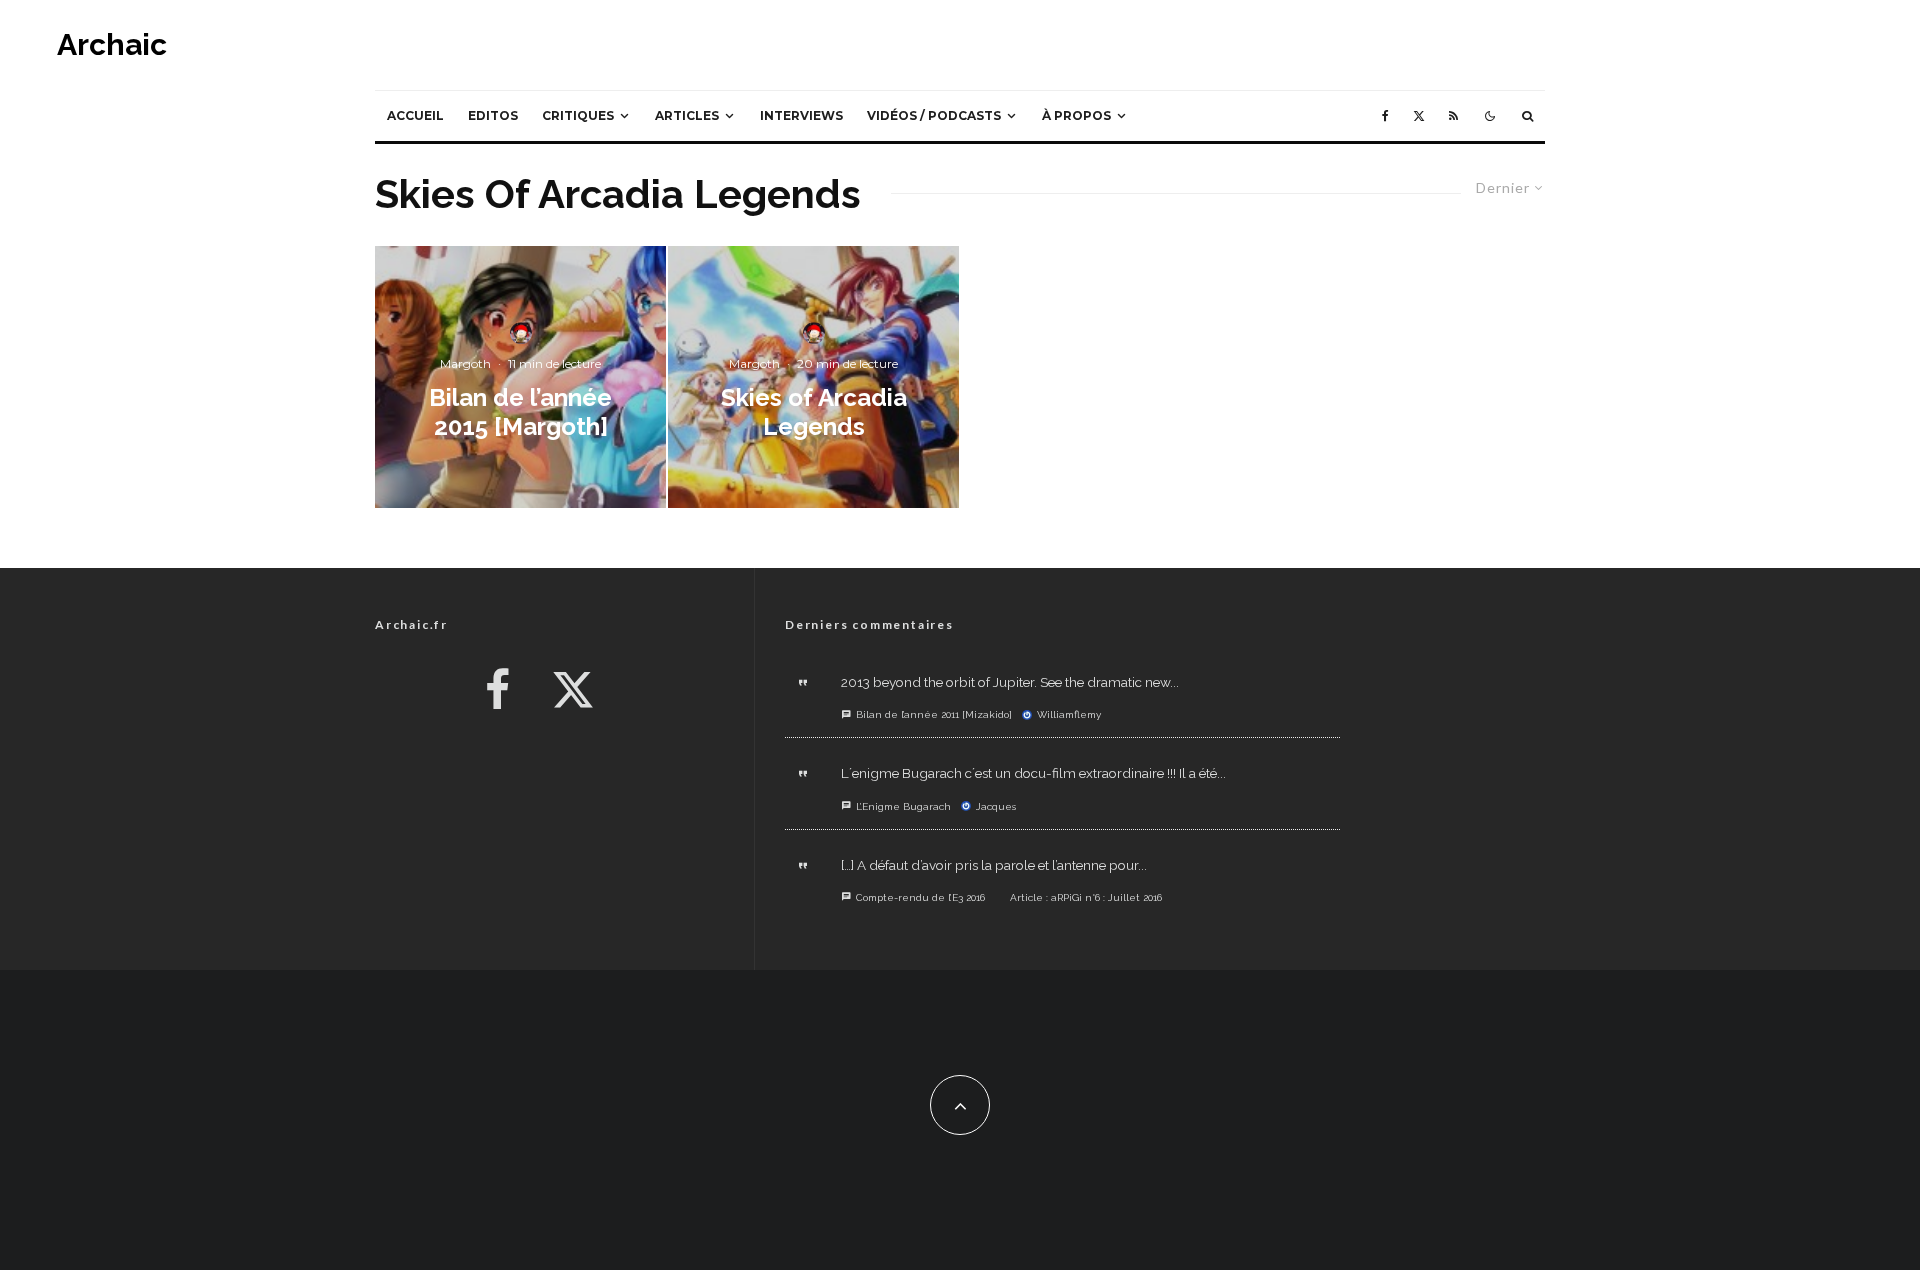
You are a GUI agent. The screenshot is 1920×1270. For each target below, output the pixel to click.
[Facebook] (1385, 116)
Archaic (112, 45)
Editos (493, 115)
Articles (687, 115)
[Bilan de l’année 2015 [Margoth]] (520, 377)
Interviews (801, 115)
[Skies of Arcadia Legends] (813, 377)
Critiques (578, 115)
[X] (1419, 116)
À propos (1076, 115)
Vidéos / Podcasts (934, 115)
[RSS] (1453, 116)
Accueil (415, 115)
